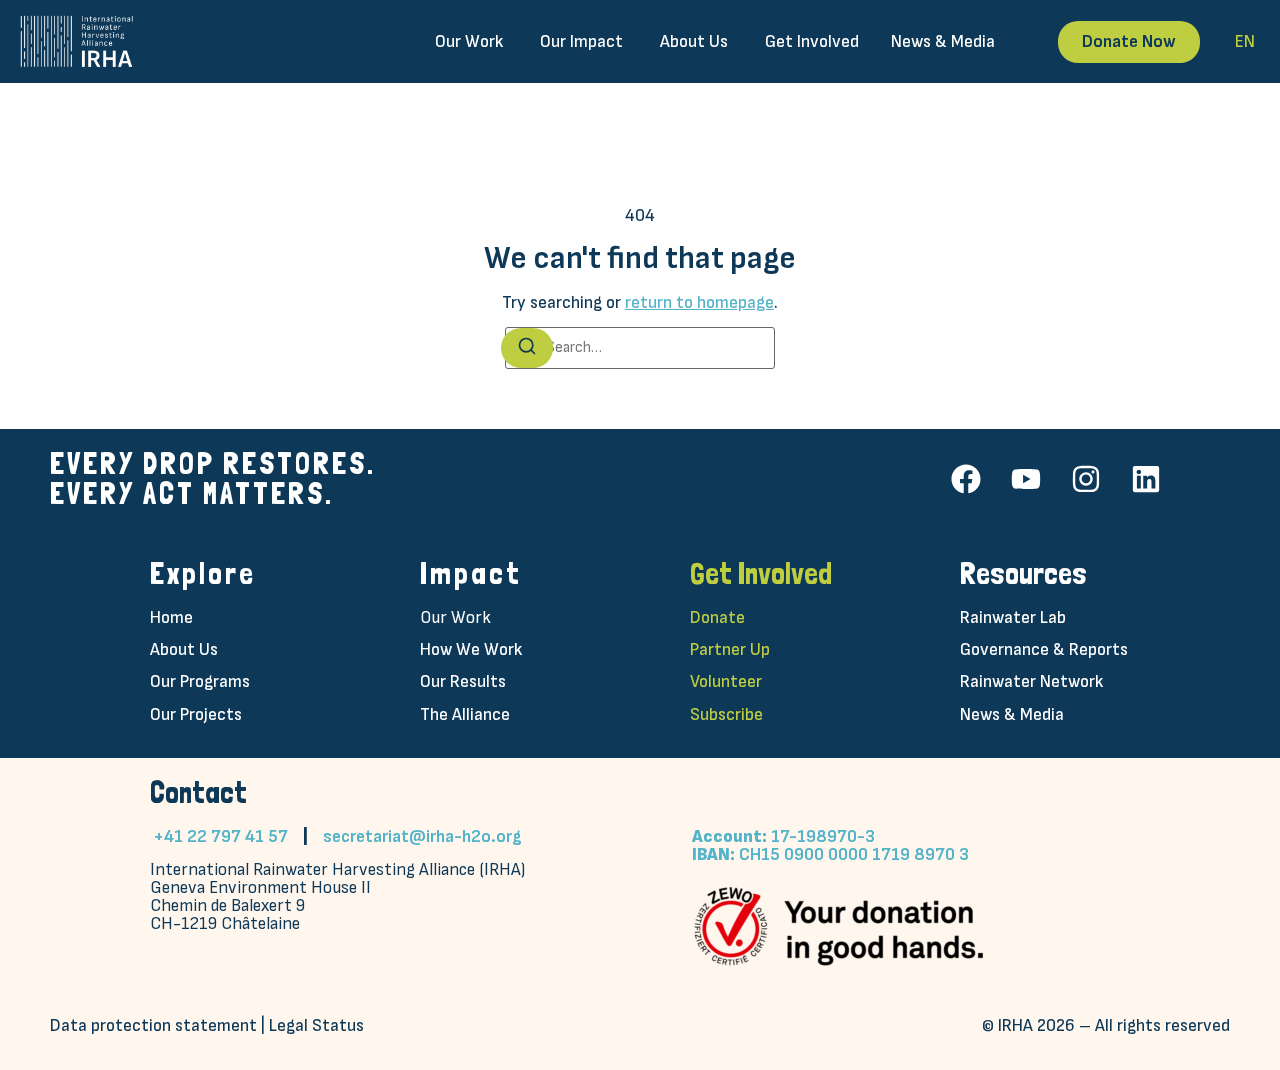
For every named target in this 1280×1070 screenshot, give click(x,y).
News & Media (1012, 714)
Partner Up (730, 649)
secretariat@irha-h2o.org (422, 836)
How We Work (471, 649)
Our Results (463, 681)
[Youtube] (1026, 479)
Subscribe (726, 714)
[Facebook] (966, 479)
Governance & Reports (1044, 649)
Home (171, 617)
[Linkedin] (1146, 479)
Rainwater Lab (1013, 617)
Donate (717, 617)
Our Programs (200, 681)
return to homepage (699, 302)
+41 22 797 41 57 (220, 836)
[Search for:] (640, 348)
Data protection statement (153, 1025)
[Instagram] (1086, 479)
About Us (184, 649)
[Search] (527, 348)
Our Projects (196, 714)
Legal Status (316, 1025)
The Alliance (465, 714)
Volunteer (726, 681)
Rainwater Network (1031, 681)
